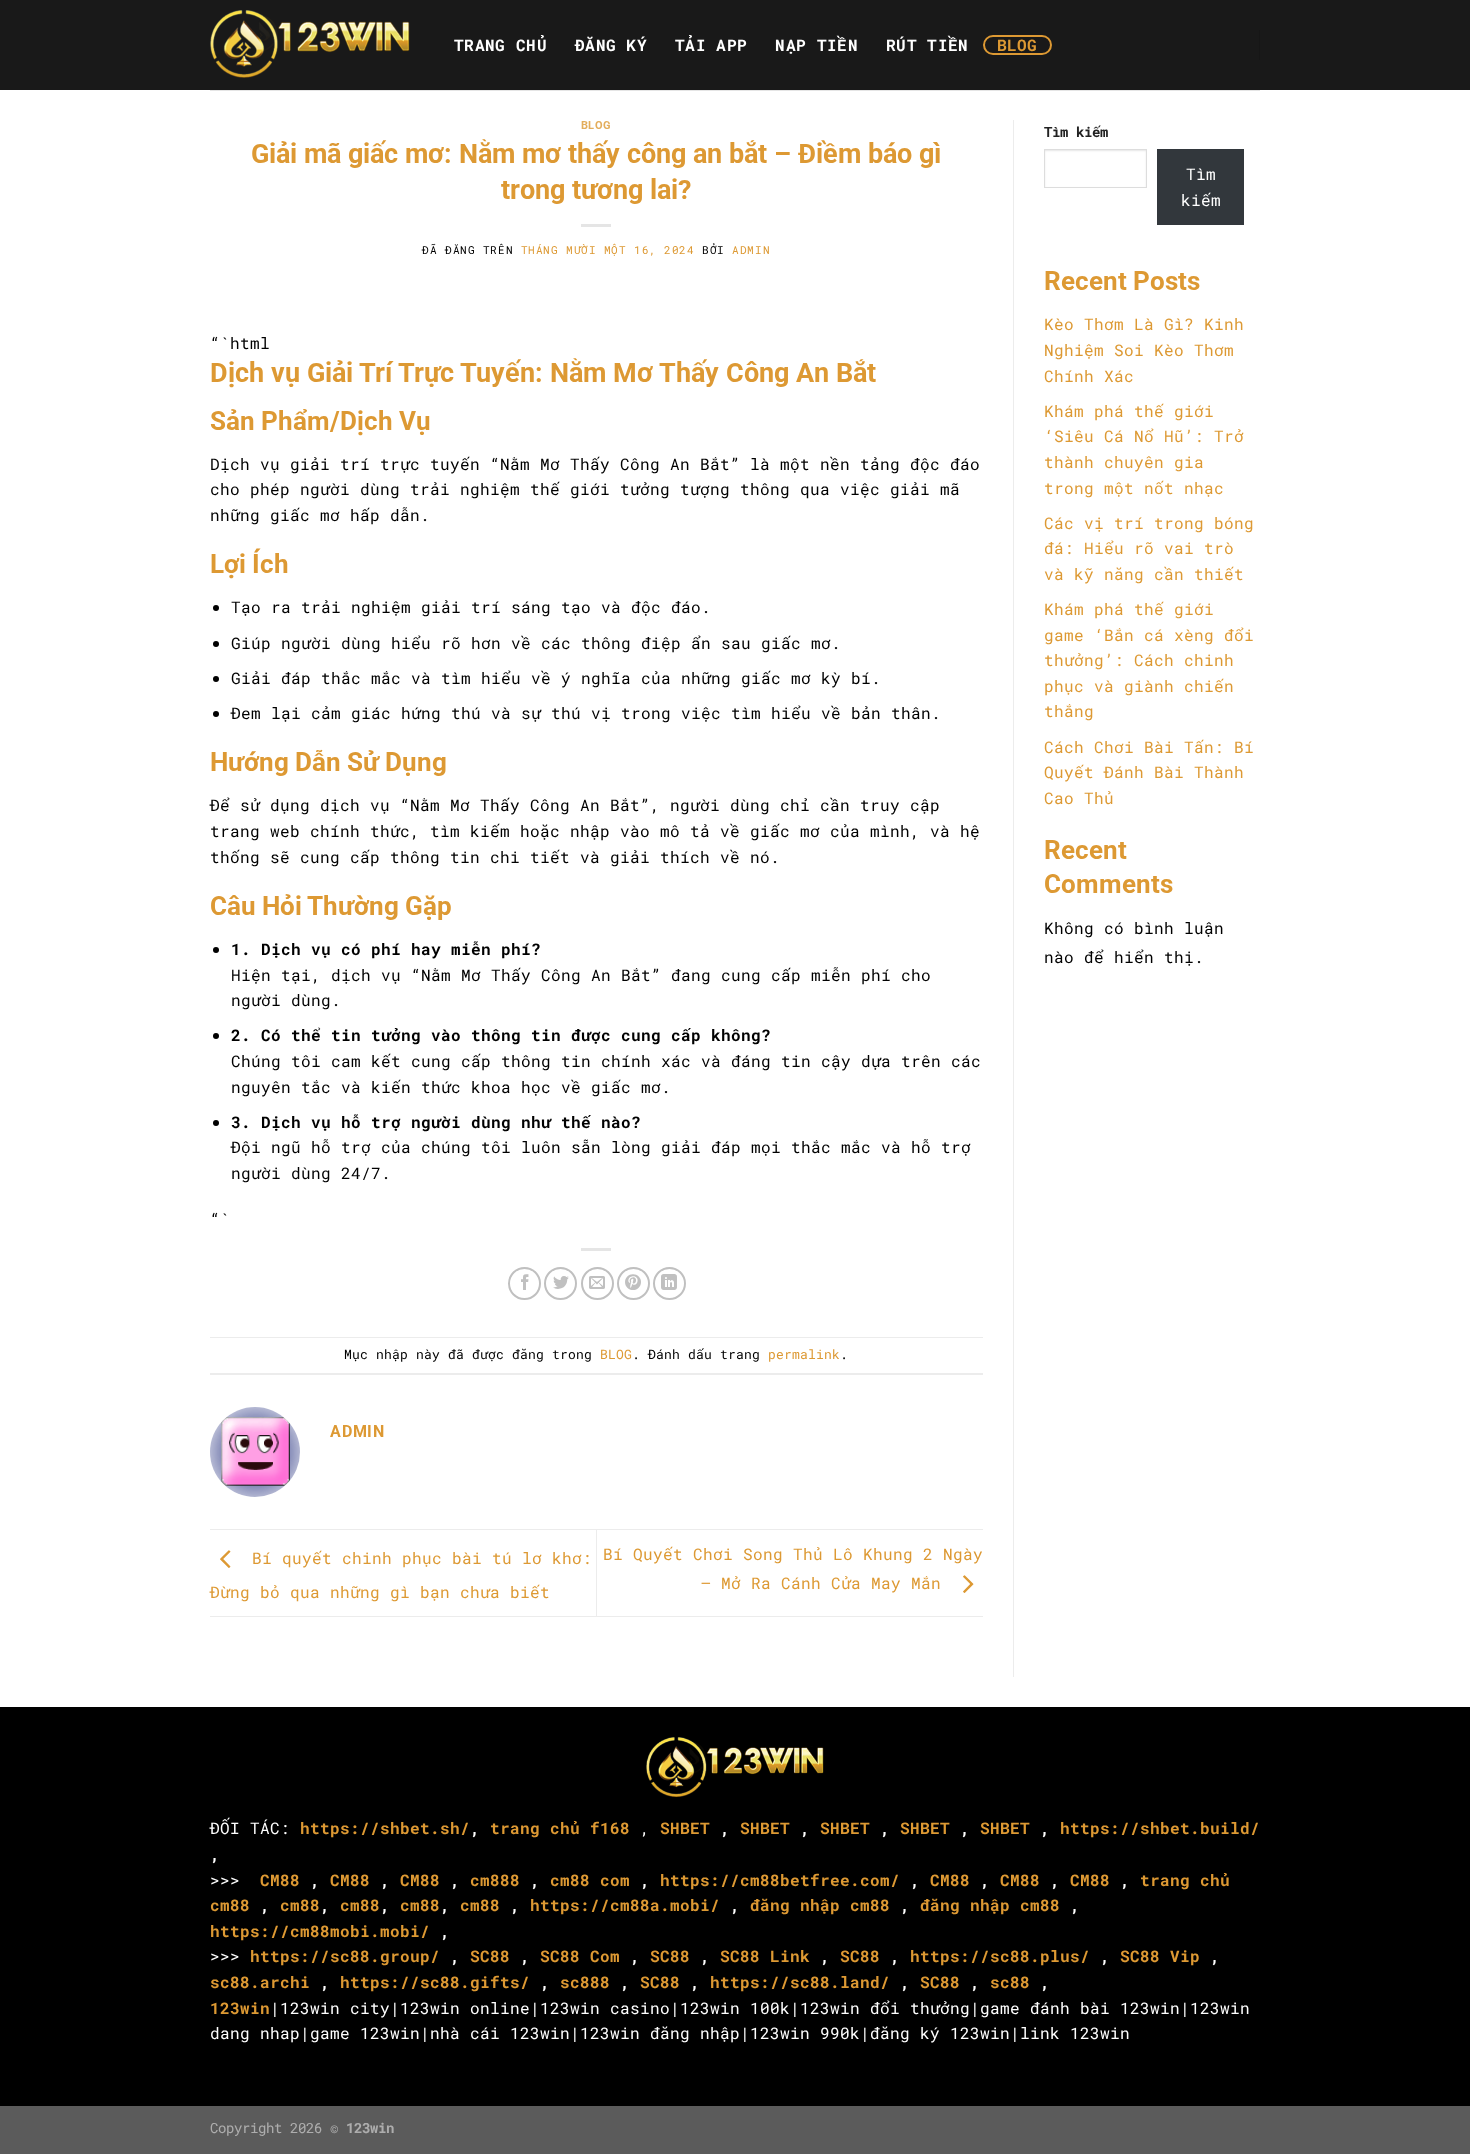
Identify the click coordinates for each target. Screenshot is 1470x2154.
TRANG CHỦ (500, 45)
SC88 (490, 1955)
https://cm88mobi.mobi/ (320, 1930)
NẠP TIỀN (816, 45)
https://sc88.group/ (345, 1955)
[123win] (310, 45)
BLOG (1017, 45)
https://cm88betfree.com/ (780, 1879)
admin (751, 249)
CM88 (280, 1879)
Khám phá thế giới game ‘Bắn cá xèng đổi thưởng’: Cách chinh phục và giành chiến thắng (1149, 659)
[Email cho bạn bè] (597, 1283)
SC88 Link (765, 1955)
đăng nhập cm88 (820, 1904)
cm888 (495, 1879)
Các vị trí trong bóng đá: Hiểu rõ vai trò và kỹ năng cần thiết (1149, 548)
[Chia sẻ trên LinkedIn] (669, 1283)
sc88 (1010, 1981)
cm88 (300, 1904)
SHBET (685, 1827)
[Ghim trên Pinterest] (633, 1283)
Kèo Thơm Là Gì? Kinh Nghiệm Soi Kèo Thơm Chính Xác (1144, 349)
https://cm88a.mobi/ (625, 1904)
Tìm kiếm (1076, 131)
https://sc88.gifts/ (435, 1981)
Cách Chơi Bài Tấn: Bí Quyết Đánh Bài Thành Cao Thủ (1149, 772)
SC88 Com (580, 1955)
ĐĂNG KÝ (611, 45)
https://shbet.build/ (1160, 1827)
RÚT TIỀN (927, 45)
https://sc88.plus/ (1000, 1955)
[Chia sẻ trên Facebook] (524, 1283)
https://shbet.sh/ (385, 1827)
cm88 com (590, 1879)
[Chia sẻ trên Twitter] (560, 1283)
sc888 (585, 1981)
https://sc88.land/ (800, 1981)
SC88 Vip (1160, 1955)
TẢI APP (711, 45)
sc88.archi (260, 1981)
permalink (804, 1354)
